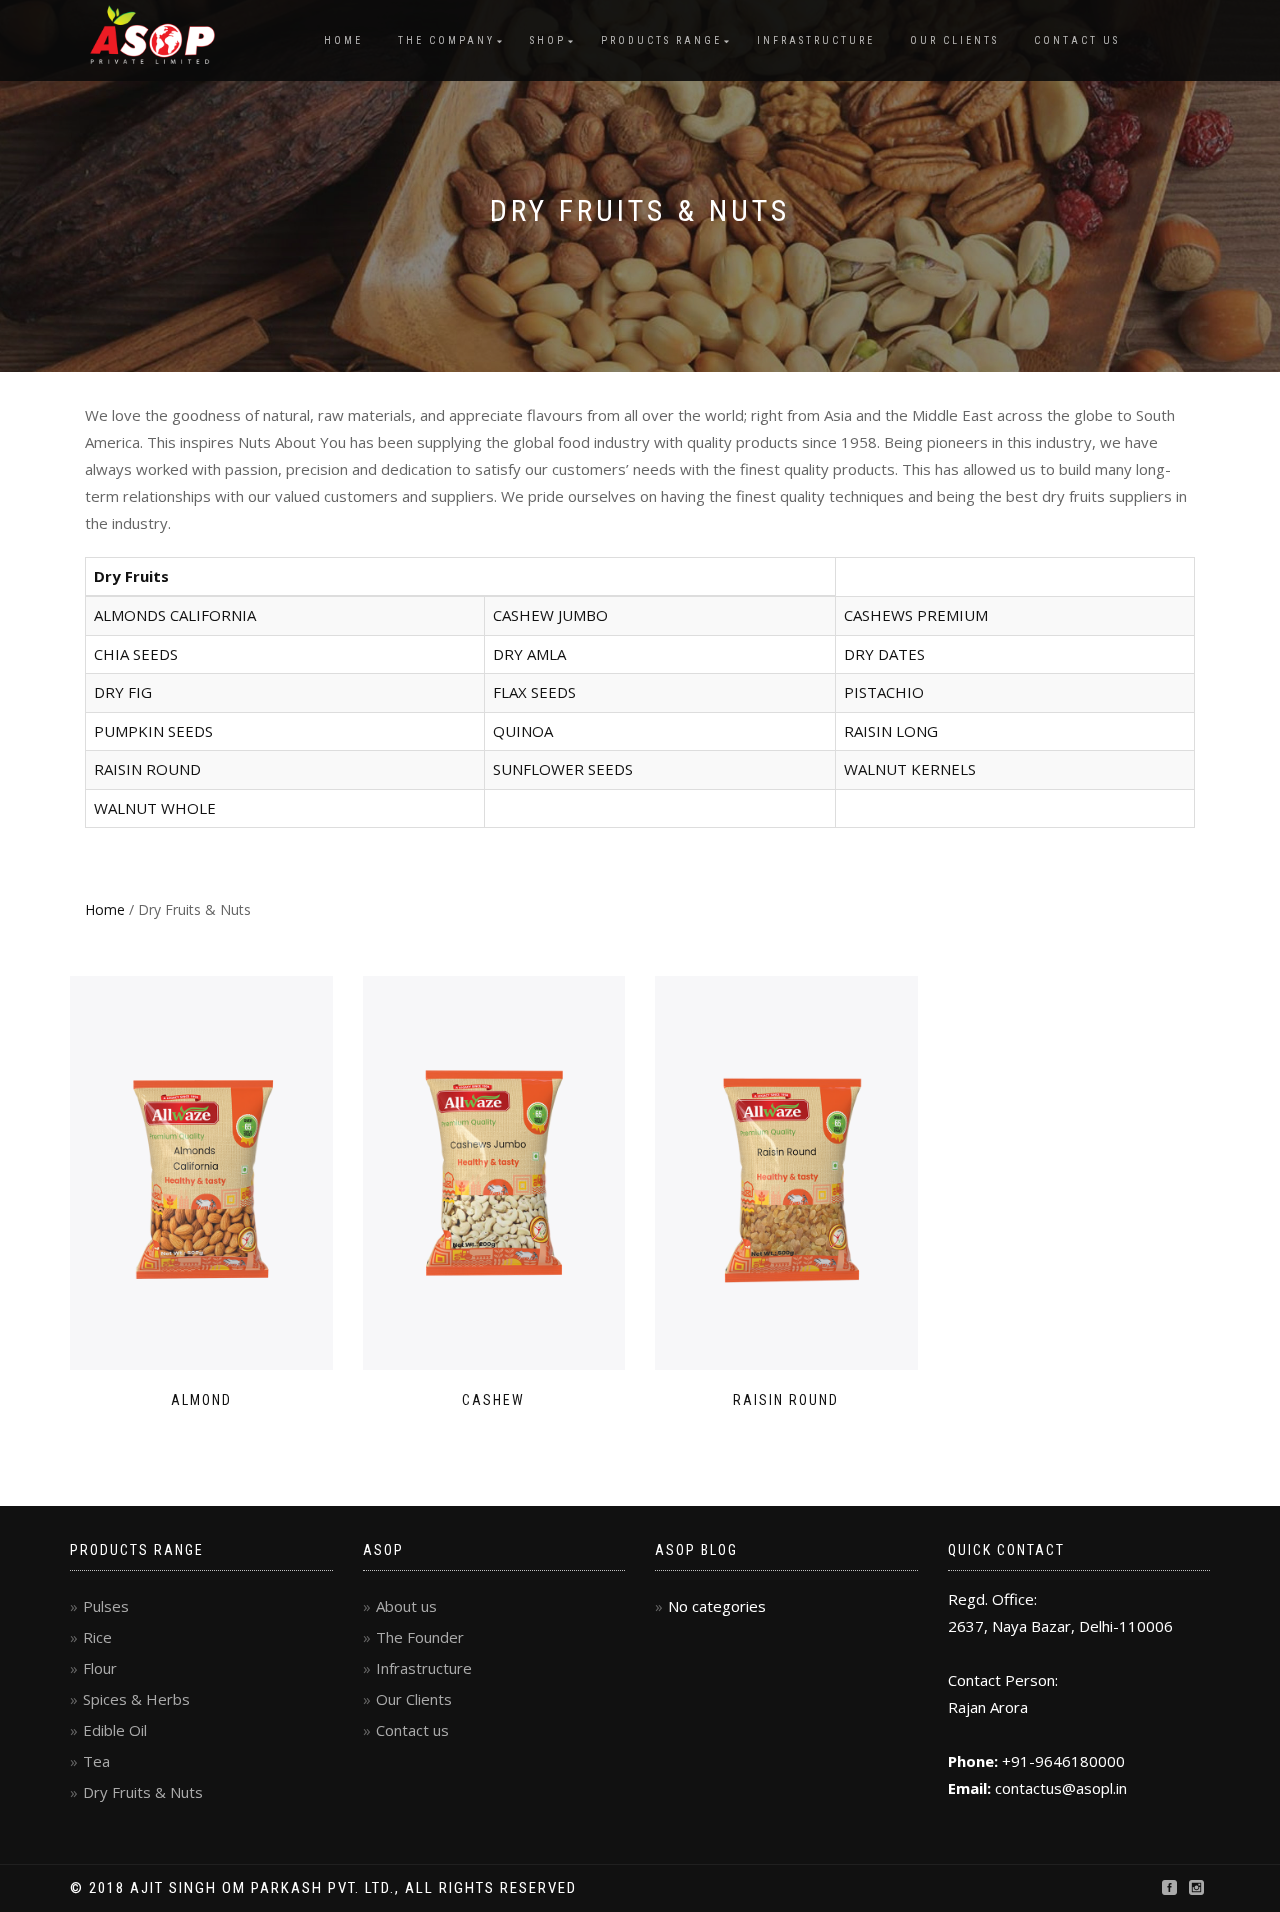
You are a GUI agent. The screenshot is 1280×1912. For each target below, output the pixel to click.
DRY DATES (884, 654)
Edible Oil (115, 1730)
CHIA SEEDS (136, 654)
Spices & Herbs (136, 1699)
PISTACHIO (884, 692)
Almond (201, 1400)
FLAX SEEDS (534, 692)
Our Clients (954, 40)
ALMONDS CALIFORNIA (175, 615)
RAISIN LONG (891, 731)
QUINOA (523, 731)
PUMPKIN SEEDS (153, 731)
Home (343, 40)
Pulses (106, 1606)
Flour (100, 1668)
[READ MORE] (201, 1173)
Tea (96, 1761)
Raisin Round (786, 1400)
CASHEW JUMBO (550, 615)
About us (406, 1606)
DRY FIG (123, 692)
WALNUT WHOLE (155, 808)
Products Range (661, 40)
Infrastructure (816, 40)
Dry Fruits (131, 576)
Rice (97, 1637)
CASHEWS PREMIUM (916, 615)
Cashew (493, 1400)
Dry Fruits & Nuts (143, 1792)
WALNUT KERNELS (910, 769)
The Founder (420, 1637)
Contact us (1077, 40)
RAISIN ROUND (147, 769)
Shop (548, 40)
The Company (446, 40)
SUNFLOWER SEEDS (563, 769)
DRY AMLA (529, 654)
